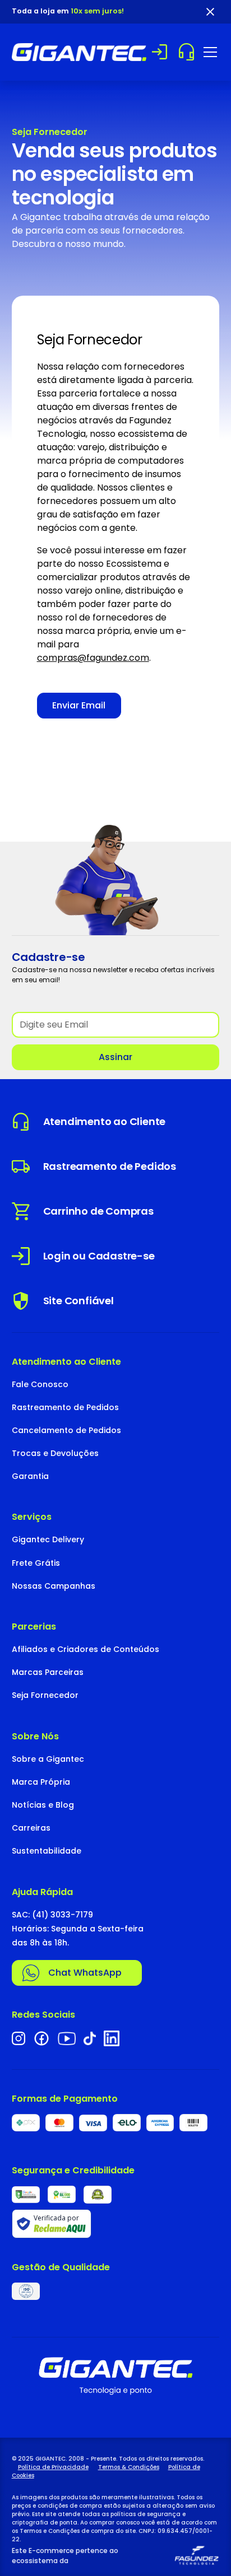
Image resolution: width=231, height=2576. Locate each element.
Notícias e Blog (43, 1805)
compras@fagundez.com (93, 658)
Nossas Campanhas (54, 1586)
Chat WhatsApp (85, 1973)
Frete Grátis (36, 1563)
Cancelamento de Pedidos (66, 1430)
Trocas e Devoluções (55, 1453)
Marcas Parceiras (48, 1672)
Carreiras (31, 1828)
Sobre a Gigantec (48, 1759)
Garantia (30, 1476)
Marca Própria (41, 1782)
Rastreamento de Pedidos (65, 1407)
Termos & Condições (129, 2467)
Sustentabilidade (47, 1851)
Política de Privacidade (53, 2467)
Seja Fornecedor (45, 1695)
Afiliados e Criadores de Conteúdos (86, 1649)
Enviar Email (79, 705)
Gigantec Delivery (48, 1539)
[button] (208, 52)
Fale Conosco (40, 1384)
